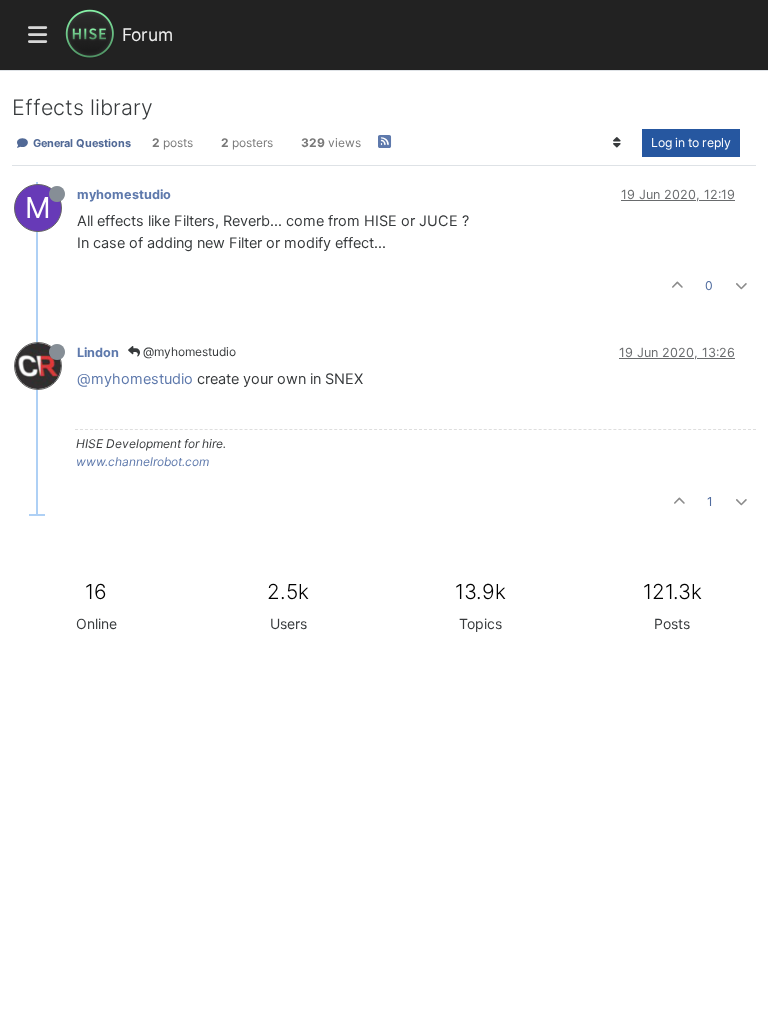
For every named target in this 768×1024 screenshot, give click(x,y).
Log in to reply (691, 142)
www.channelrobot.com (142, 461)
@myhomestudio (188, 351)
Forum (147, 34)
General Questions (80, 143)
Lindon (98, 352)
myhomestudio (124, 194)
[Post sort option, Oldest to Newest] (617, 143)
